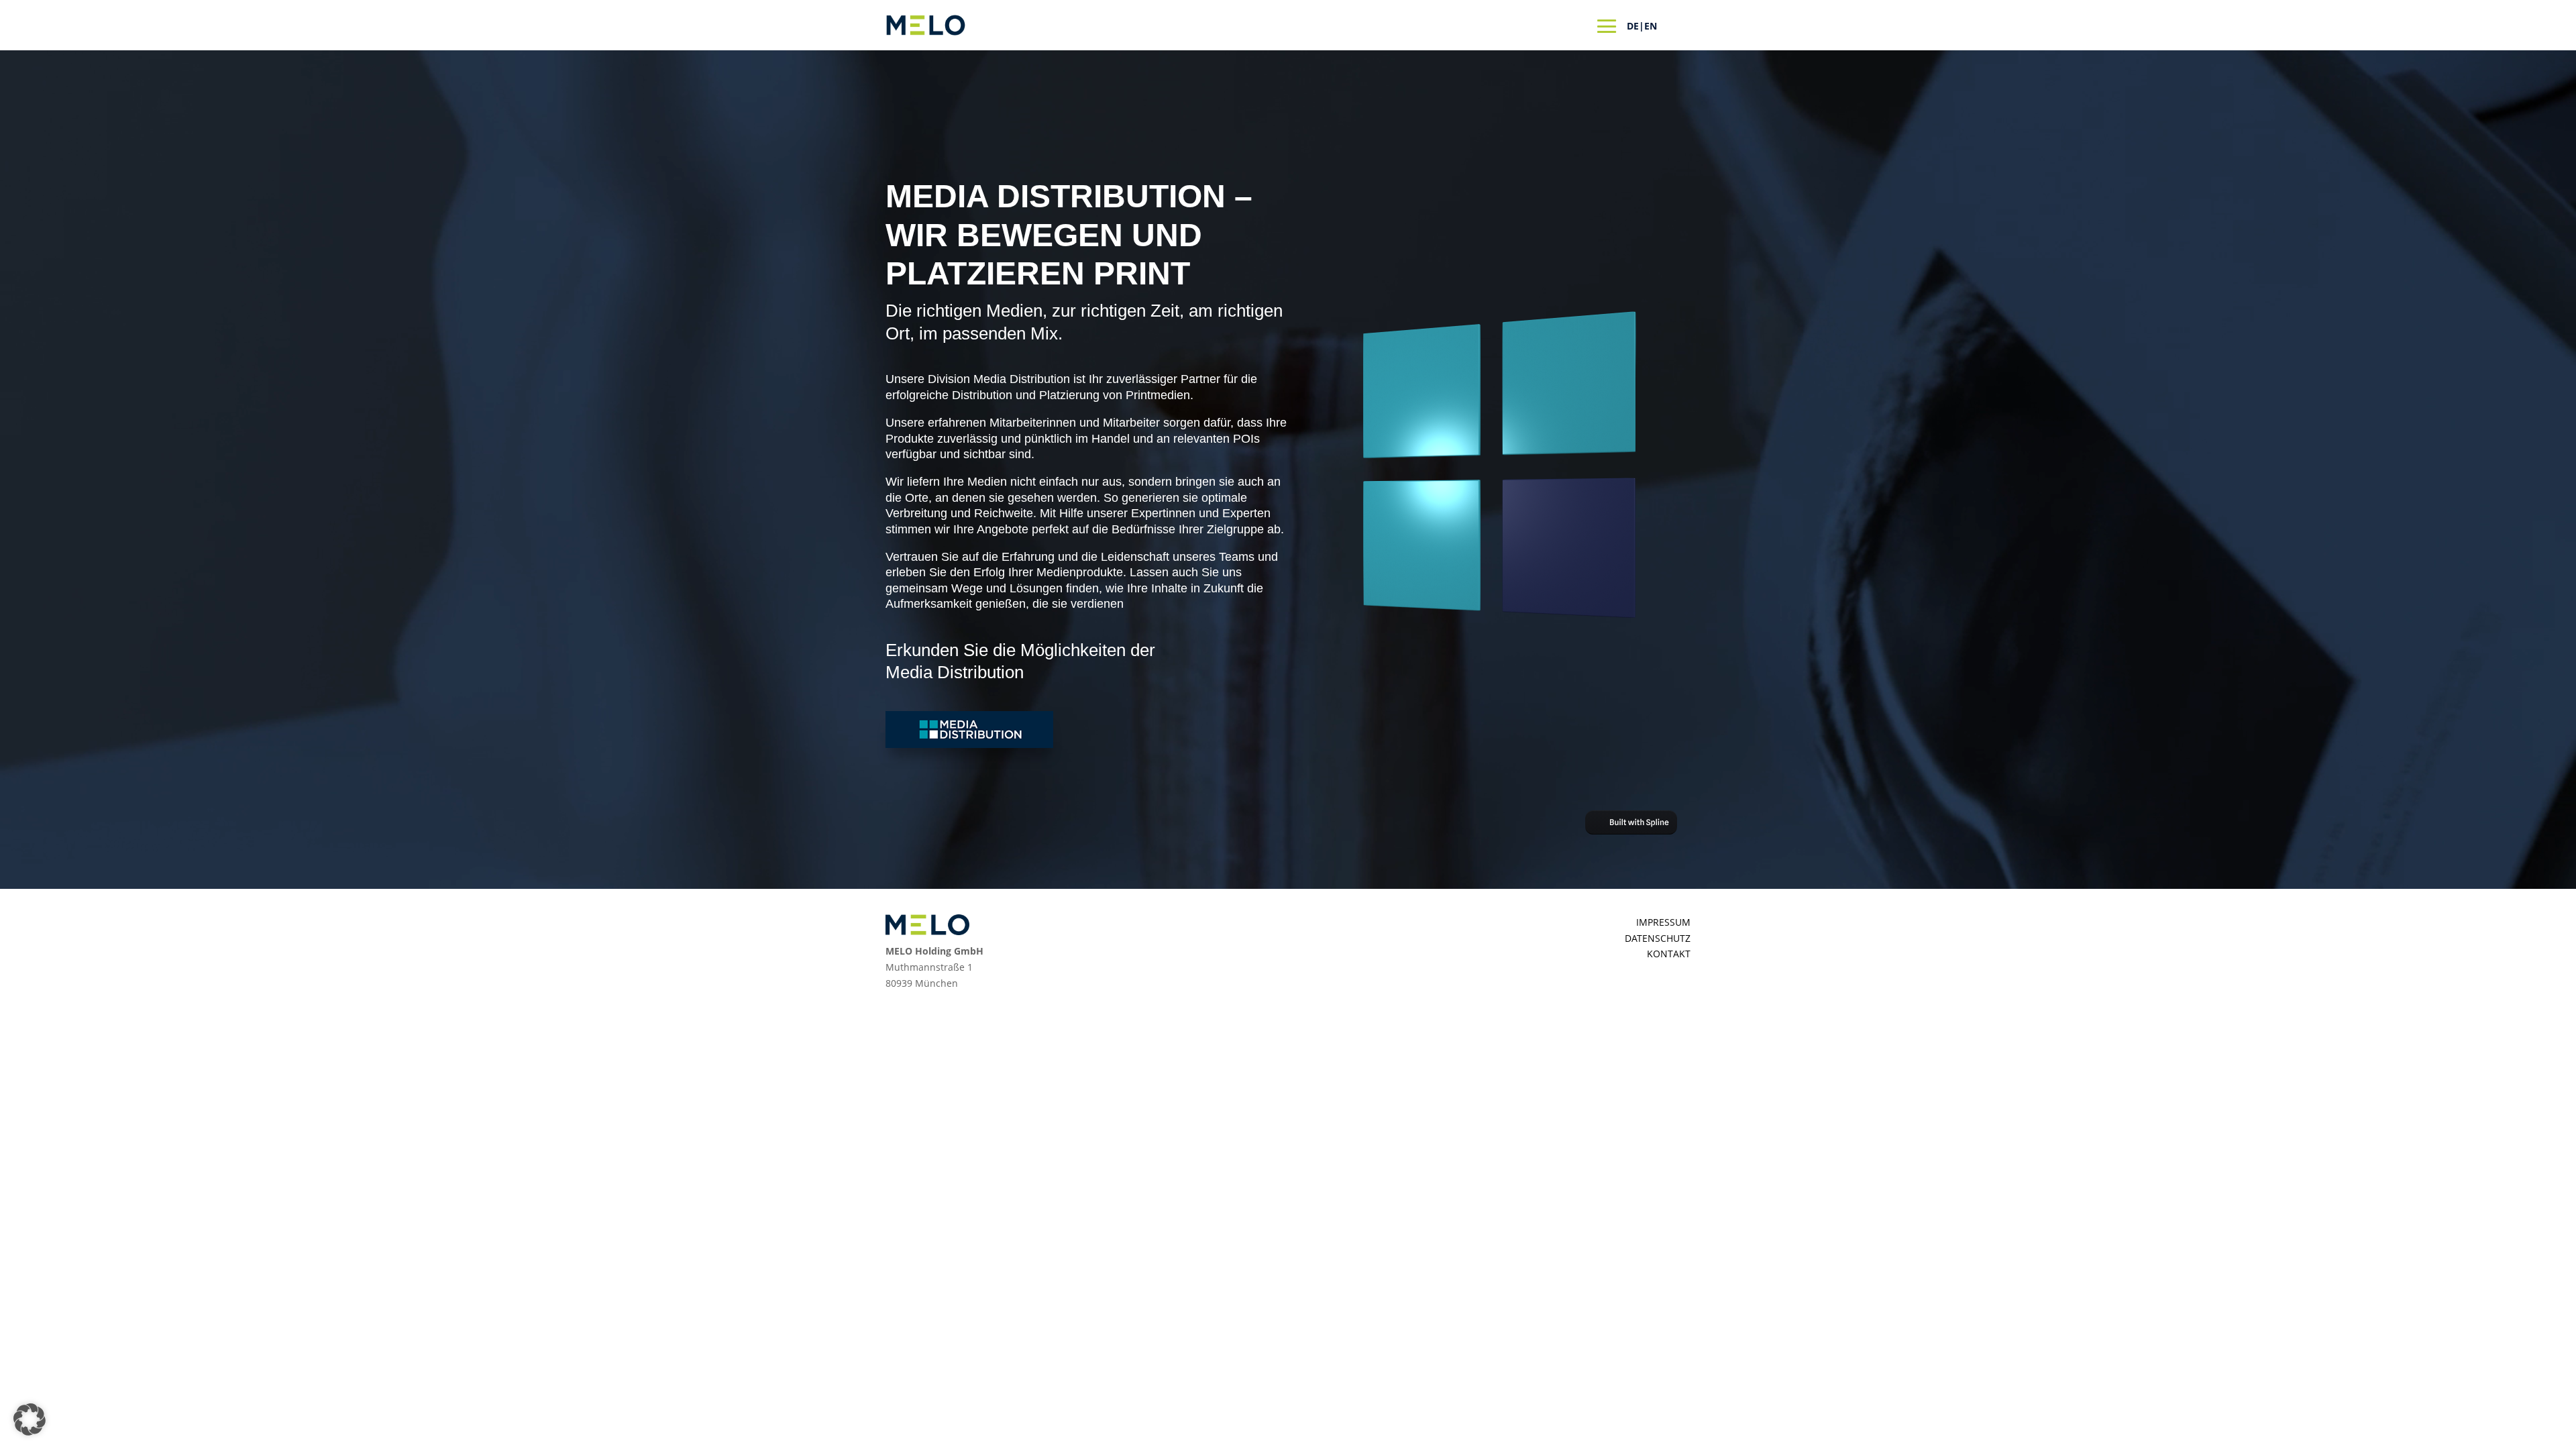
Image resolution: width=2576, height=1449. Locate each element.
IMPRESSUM (1663, 922)
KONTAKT (1669, 954)
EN (1651, 26)
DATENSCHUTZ (1658, 938)
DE (1633, 26)
